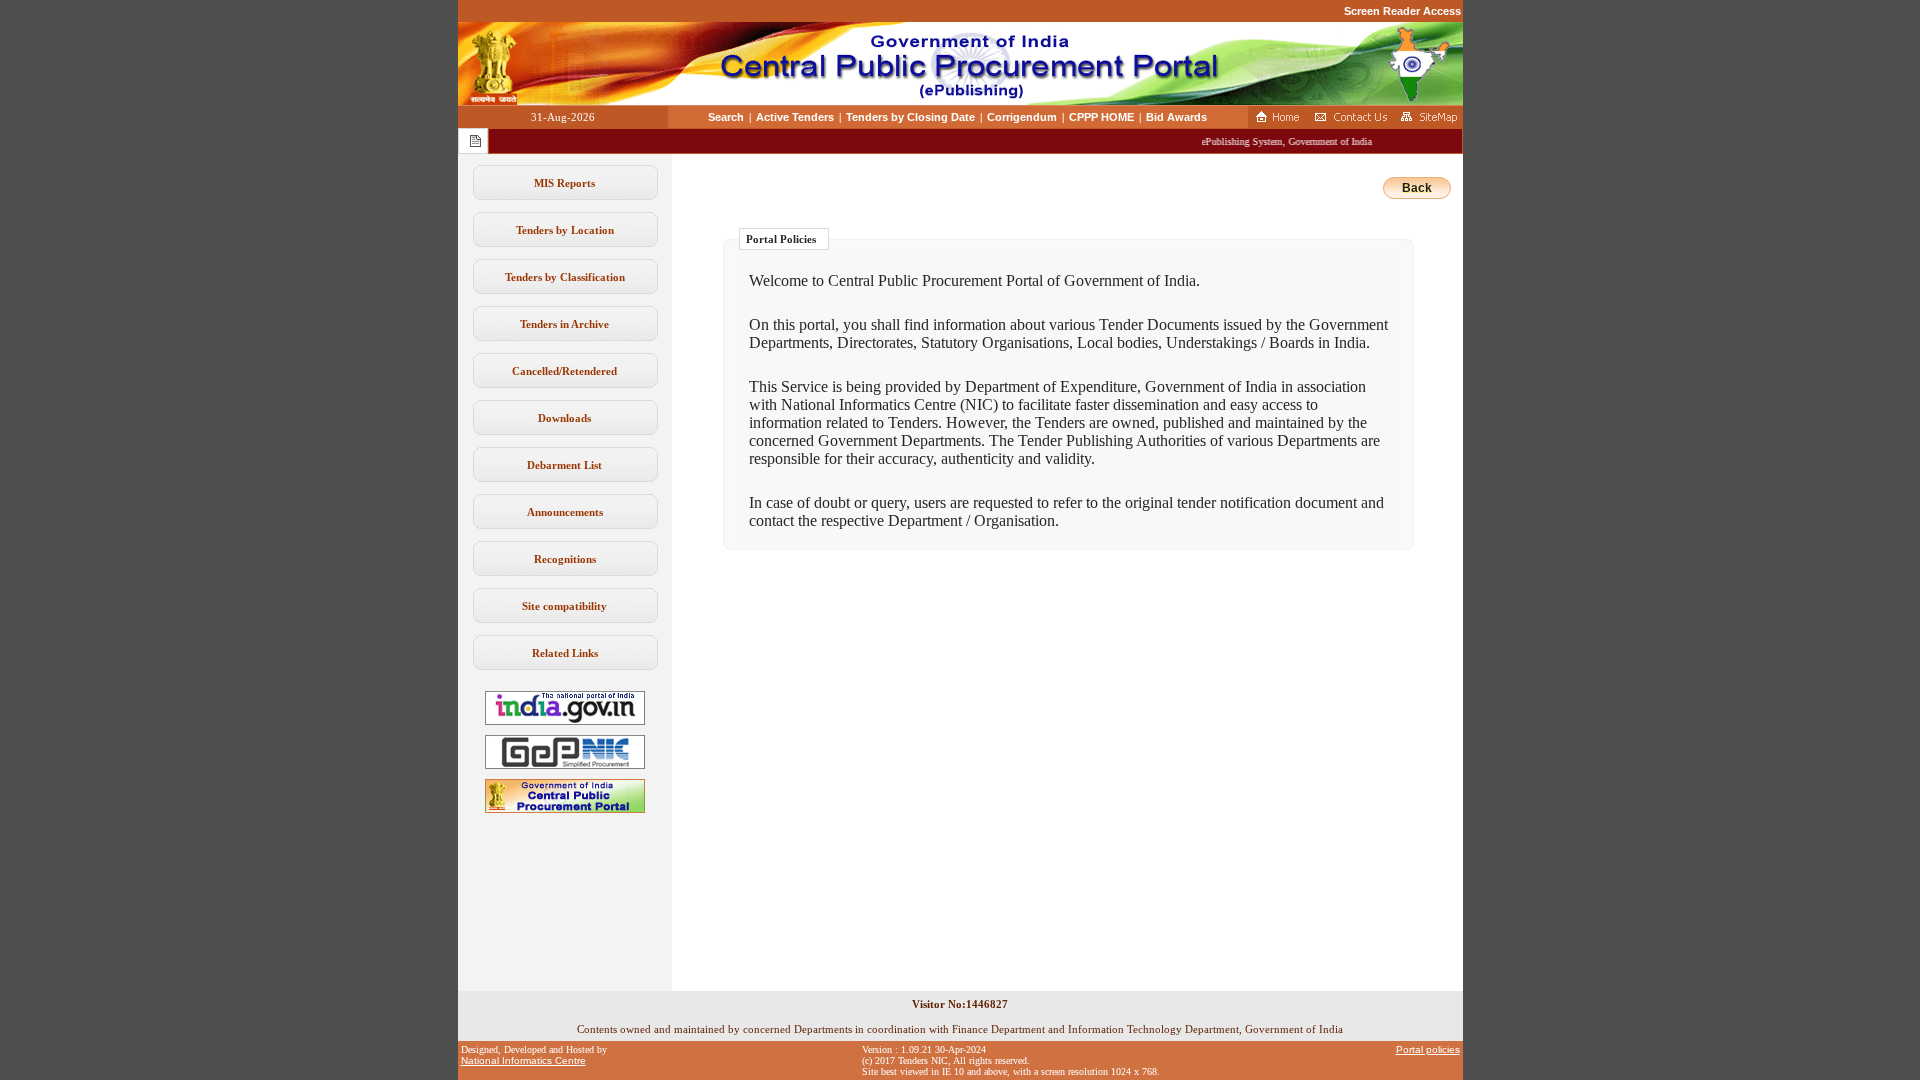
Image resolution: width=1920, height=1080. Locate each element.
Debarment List (564, 465)
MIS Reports (564, 183)
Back (1417, 188)
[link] (565, 765)
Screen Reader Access (1402, 11)
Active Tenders (795, 117)
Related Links (565, 653)
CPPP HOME (1101, 117)
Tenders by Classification (565, 277)
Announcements (565, 512)
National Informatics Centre (523, 1060)
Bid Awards (1176, 117)
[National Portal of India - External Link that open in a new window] (565, 721)
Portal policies (1428, 1049)
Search (726, 117)
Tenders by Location (565, 230)
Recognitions (565, 559)
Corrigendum (1022, 117)
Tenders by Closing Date (910, 117)
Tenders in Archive (564, 324)
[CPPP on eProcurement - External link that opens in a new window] (565, 809)
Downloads (564, 418)
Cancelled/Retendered (564, 371)
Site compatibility (564, 606)
